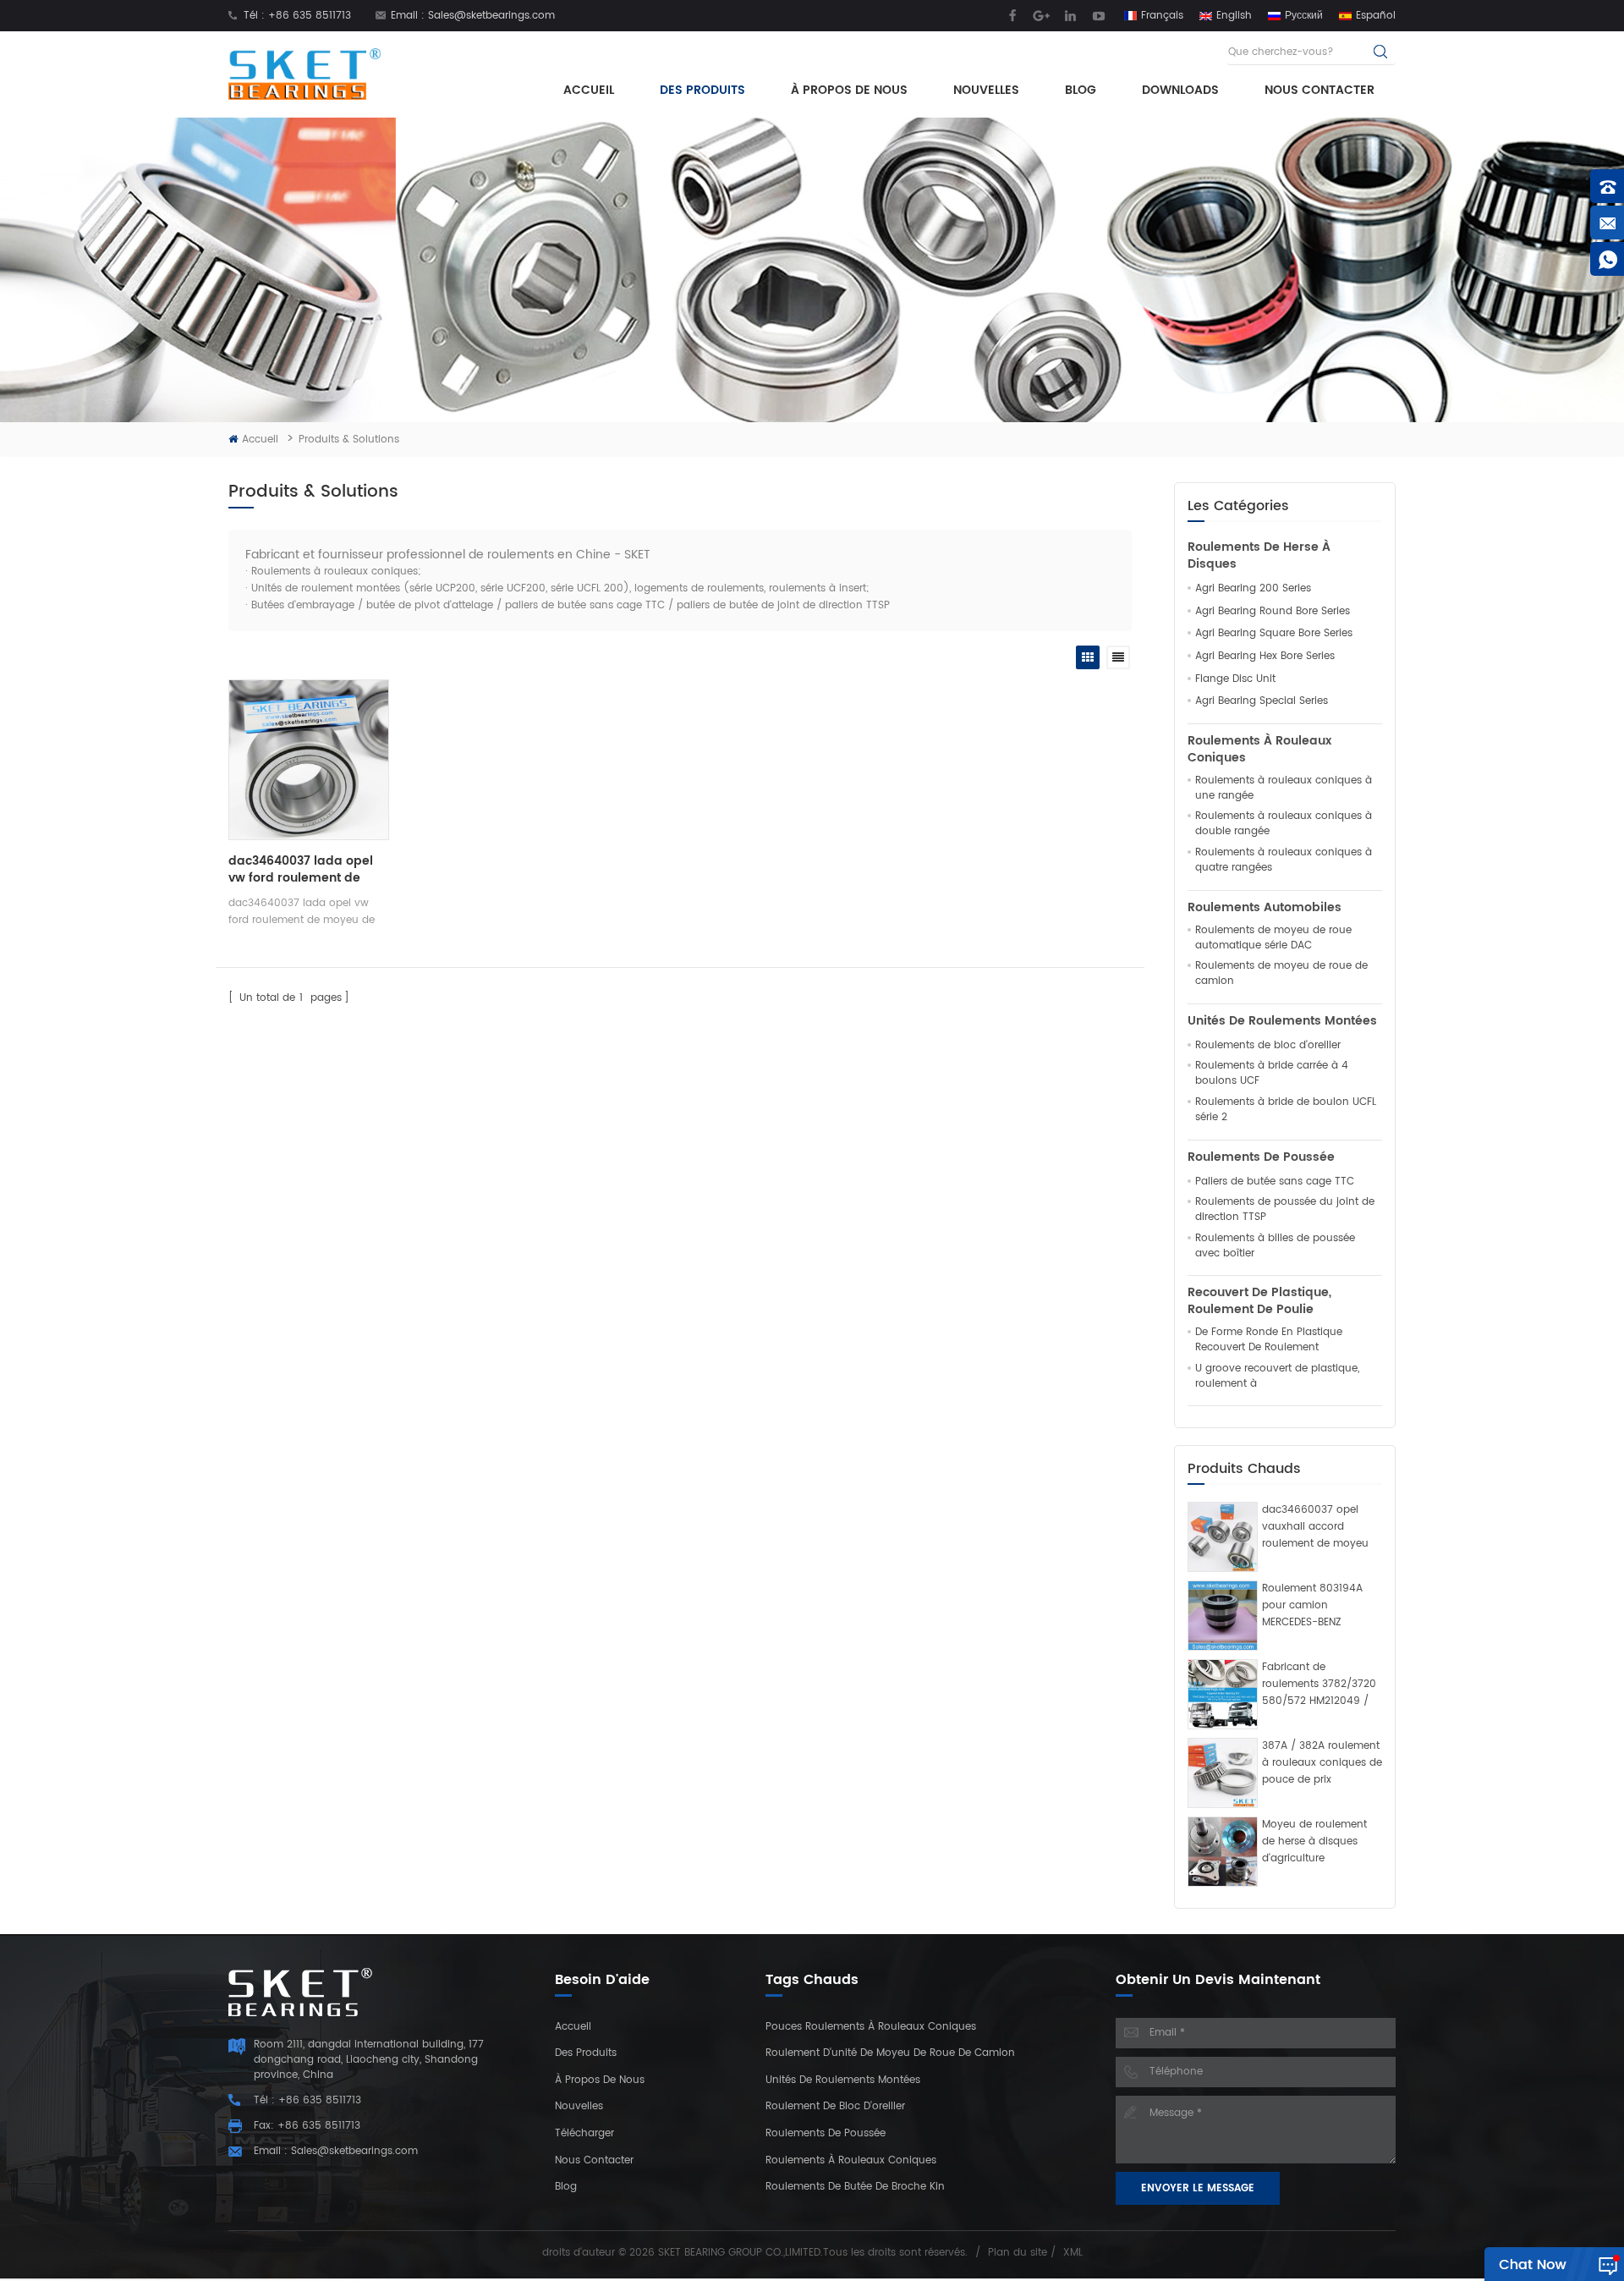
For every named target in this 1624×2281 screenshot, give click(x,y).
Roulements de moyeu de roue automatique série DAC (1273, 938)
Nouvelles (986, 90)
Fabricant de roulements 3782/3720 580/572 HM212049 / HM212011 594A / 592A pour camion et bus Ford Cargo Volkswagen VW (1319, 1685)
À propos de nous (849, 90)
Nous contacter (1319, 90)
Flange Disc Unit (1235, 679)
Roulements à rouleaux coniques (1259, 750)
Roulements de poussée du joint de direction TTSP (1285, 1210)
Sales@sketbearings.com (491, 16)
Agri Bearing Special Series (1262, 701)
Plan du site (1018, 2253)
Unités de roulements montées (1282, 1021)
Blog (1081, 90)
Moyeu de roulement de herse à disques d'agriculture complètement (1314, 1842)
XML (1073, 2253)
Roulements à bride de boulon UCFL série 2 (1286, 1110)
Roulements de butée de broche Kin (855, 2187)
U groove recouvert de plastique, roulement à (1277, 1377)
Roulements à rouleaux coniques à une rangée (1284, 789)
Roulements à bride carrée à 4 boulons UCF (1272, 1074)
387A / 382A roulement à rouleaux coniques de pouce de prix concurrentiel (1322, 1763)
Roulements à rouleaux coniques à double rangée (1284, 824)
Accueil (589, 90)
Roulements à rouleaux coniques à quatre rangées (1284, 860)
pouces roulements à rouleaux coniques (871, 2027)
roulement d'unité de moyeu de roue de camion (890, 2053)
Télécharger (584, 2133)
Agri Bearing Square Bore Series (1274, 634)
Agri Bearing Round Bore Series (1273, 612)
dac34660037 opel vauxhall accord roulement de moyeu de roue (1315, 1527)
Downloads (1180, 90)
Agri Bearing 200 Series (1253, 589)
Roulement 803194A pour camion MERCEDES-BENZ (1312, 1605)
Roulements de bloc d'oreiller (1268, 1046)
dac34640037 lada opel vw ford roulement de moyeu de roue (301, 870)
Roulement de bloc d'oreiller (835, 2106)
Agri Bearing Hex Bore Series (1265, 657)
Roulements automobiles (1265, 908)
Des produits (702, 90)
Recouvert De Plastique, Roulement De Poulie (1259, 1301)
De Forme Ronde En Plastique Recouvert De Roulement (1269, 1340)
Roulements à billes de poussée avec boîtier (1275, 1246)
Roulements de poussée (1261, 1157)
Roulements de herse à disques (1259, 556)
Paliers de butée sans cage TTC (1275, 1182)
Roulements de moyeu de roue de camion (1281, 974)
